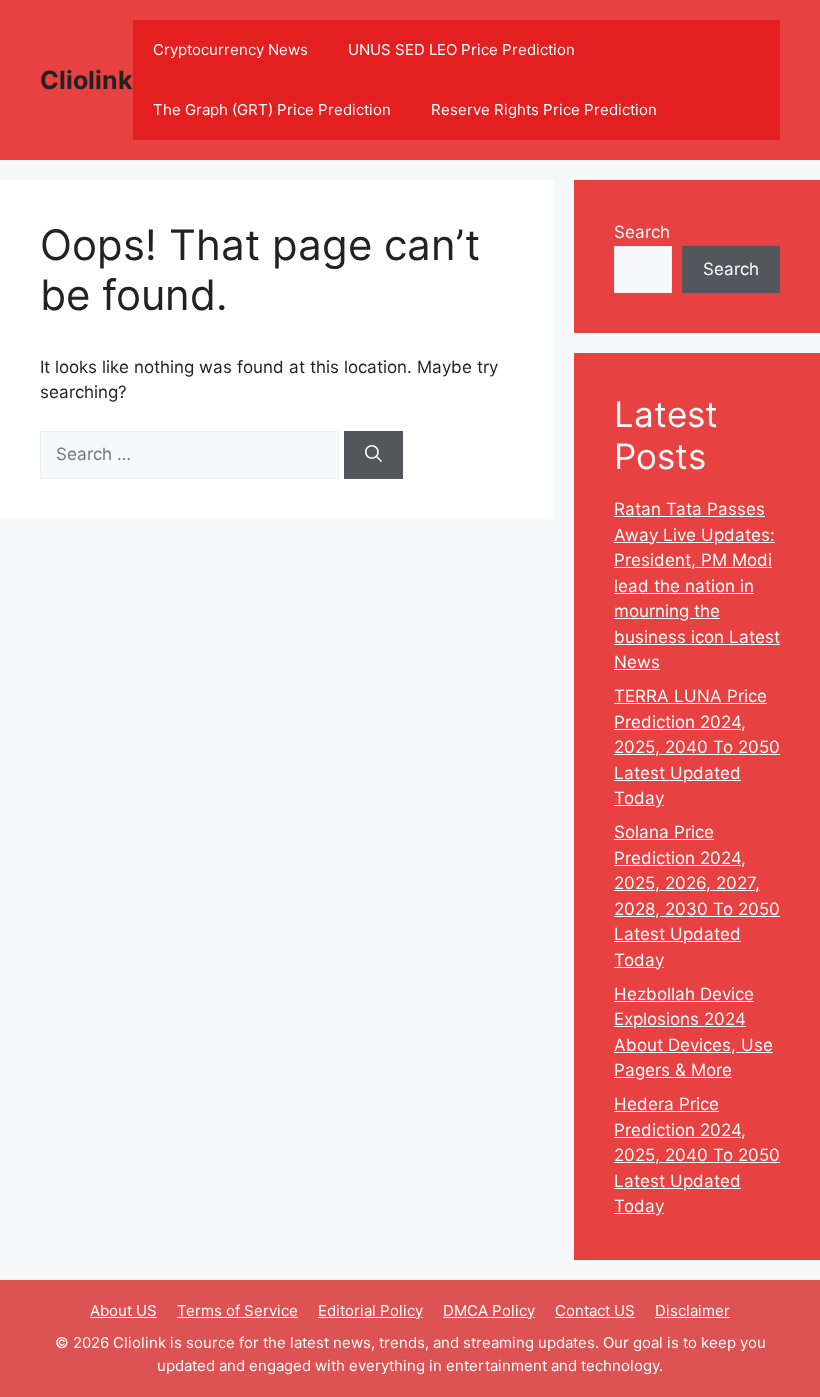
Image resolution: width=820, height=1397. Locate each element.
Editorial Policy (370, 1310)
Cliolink (86, 80)
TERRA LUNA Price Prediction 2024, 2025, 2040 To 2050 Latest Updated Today (697, 747)
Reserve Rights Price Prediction (544, 109)
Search (642, 232)
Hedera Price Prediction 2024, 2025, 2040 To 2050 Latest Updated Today (697, 1155)
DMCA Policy (489, 1310)
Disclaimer (692, 1310)
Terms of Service (237, 1310)
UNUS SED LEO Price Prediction (461, 49)
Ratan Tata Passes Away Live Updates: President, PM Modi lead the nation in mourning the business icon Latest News (697, 585)
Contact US (595, 1310)
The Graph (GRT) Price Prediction (272, 109)
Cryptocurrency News (230, 49)
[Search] (373, 455)
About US (123, 1310)
